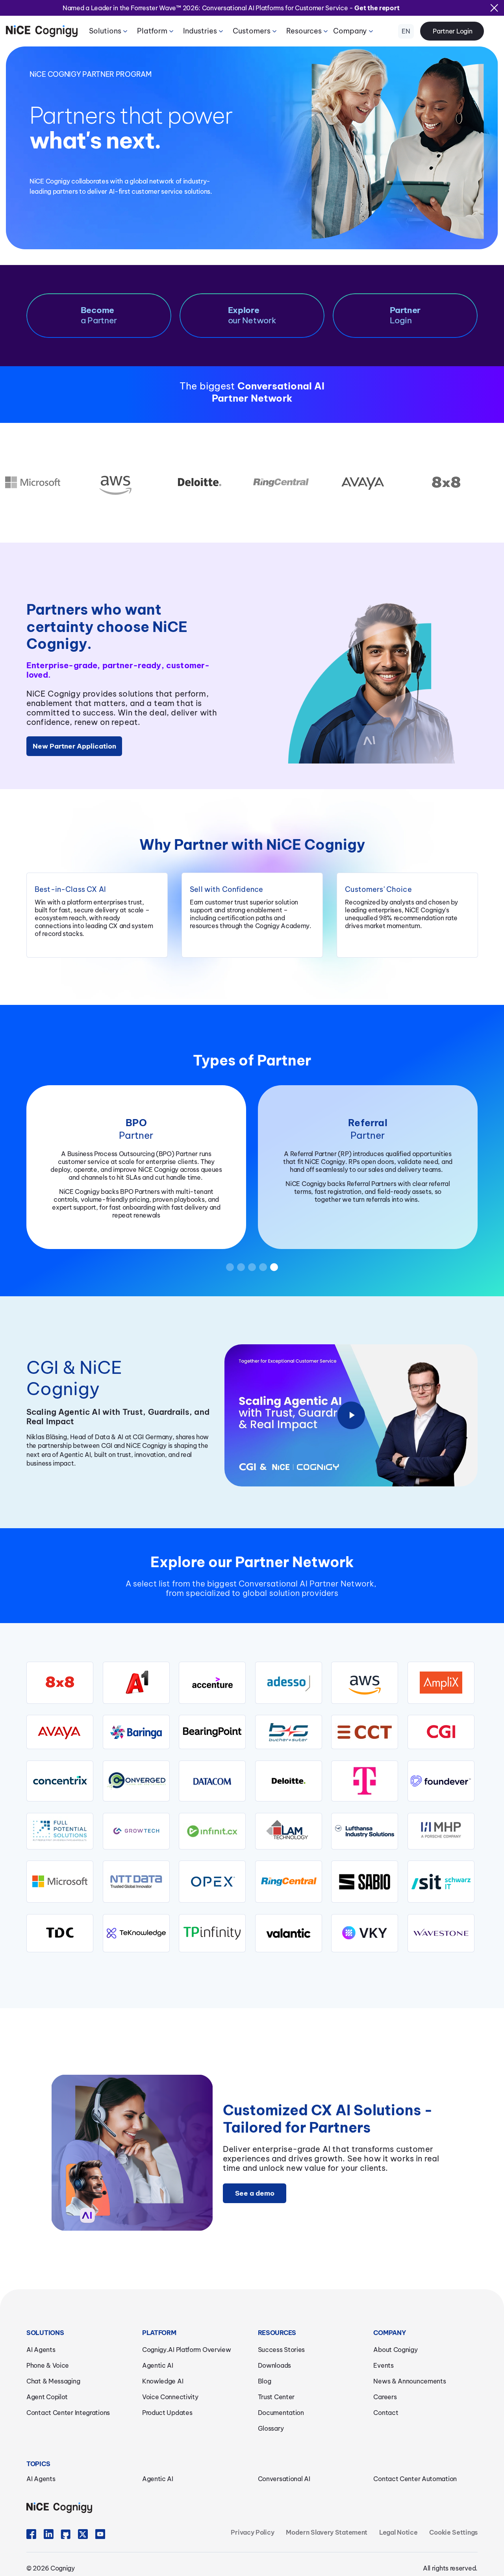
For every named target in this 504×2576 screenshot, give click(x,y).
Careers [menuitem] (385, 2397)
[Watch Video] (351, 1416)
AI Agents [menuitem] (41, 2350)
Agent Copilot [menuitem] (47, 2397)
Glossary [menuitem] (271, 2428)
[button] (230, 1267)
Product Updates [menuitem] (167, 2413)
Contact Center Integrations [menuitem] (68, 2413)
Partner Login (452, 31)
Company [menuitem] (350, 31)
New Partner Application (74, 746)
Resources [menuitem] (304, 31)
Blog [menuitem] (265, 2381)
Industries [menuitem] (200, 31)
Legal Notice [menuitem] (398, 2532)
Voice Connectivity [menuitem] (170, 2397)
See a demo (255, 2193)
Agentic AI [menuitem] (158, 2365)
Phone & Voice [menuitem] (48, 2365)
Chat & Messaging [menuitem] (53, 2381)
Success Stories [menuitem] (282, 2350)
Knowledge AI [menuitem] (163, 2381)
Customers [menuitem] (252, 31)
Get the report (377, 8)
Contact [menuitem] (386, 2413)
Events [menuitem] (383, 2365)
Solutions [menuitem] (105, 31)
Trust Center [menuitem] (276, 2397)
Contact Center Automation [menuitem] (415, 2479)
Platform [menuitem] (152, 31)
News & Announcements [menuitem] (409, 2381)
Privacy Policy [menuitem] (252, 2532)
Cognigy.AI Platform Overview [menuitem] (187, 2350)
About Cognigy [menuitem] (395, 2350)
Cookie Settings (453, 2532)
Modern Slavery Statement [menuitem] (327, 2532)
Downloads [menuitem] (274, 2365)
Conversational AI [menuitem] (284, 2479)
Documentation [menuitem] (281, 2413)
